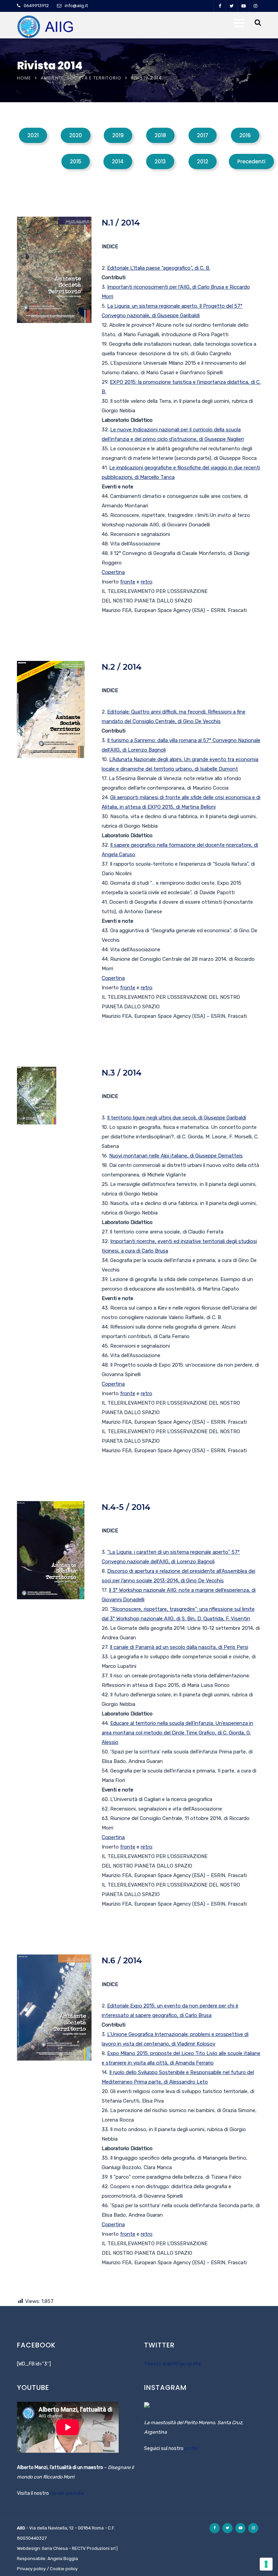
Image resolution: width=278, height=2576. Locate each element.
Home (24, 78)
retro (146, 582)
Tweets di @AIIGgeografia (172, 2364)
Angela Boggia (63, 2559)
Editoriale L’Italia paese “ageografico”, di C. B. (159, 268)
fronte (128, 582)
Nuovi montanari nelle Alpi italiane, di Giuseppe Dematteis (176, 1156)
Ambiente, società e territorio (81, 78)
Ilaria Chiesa (55, 2548)
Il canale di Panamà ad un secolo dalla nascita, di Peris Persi (179, 1647)
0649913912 (36, 6)
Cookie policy (64, 2569)
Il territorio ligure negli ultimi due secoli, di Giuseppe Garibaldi (177, 1118)
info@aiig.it (76, 6)
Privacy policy (31, 2569)
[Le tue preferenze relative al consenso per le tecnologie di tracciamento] (266, 2564)
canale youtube (67, 2493)
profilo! (192, 2448)
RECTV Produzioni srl (94, 2548)
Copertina (113, 572)
